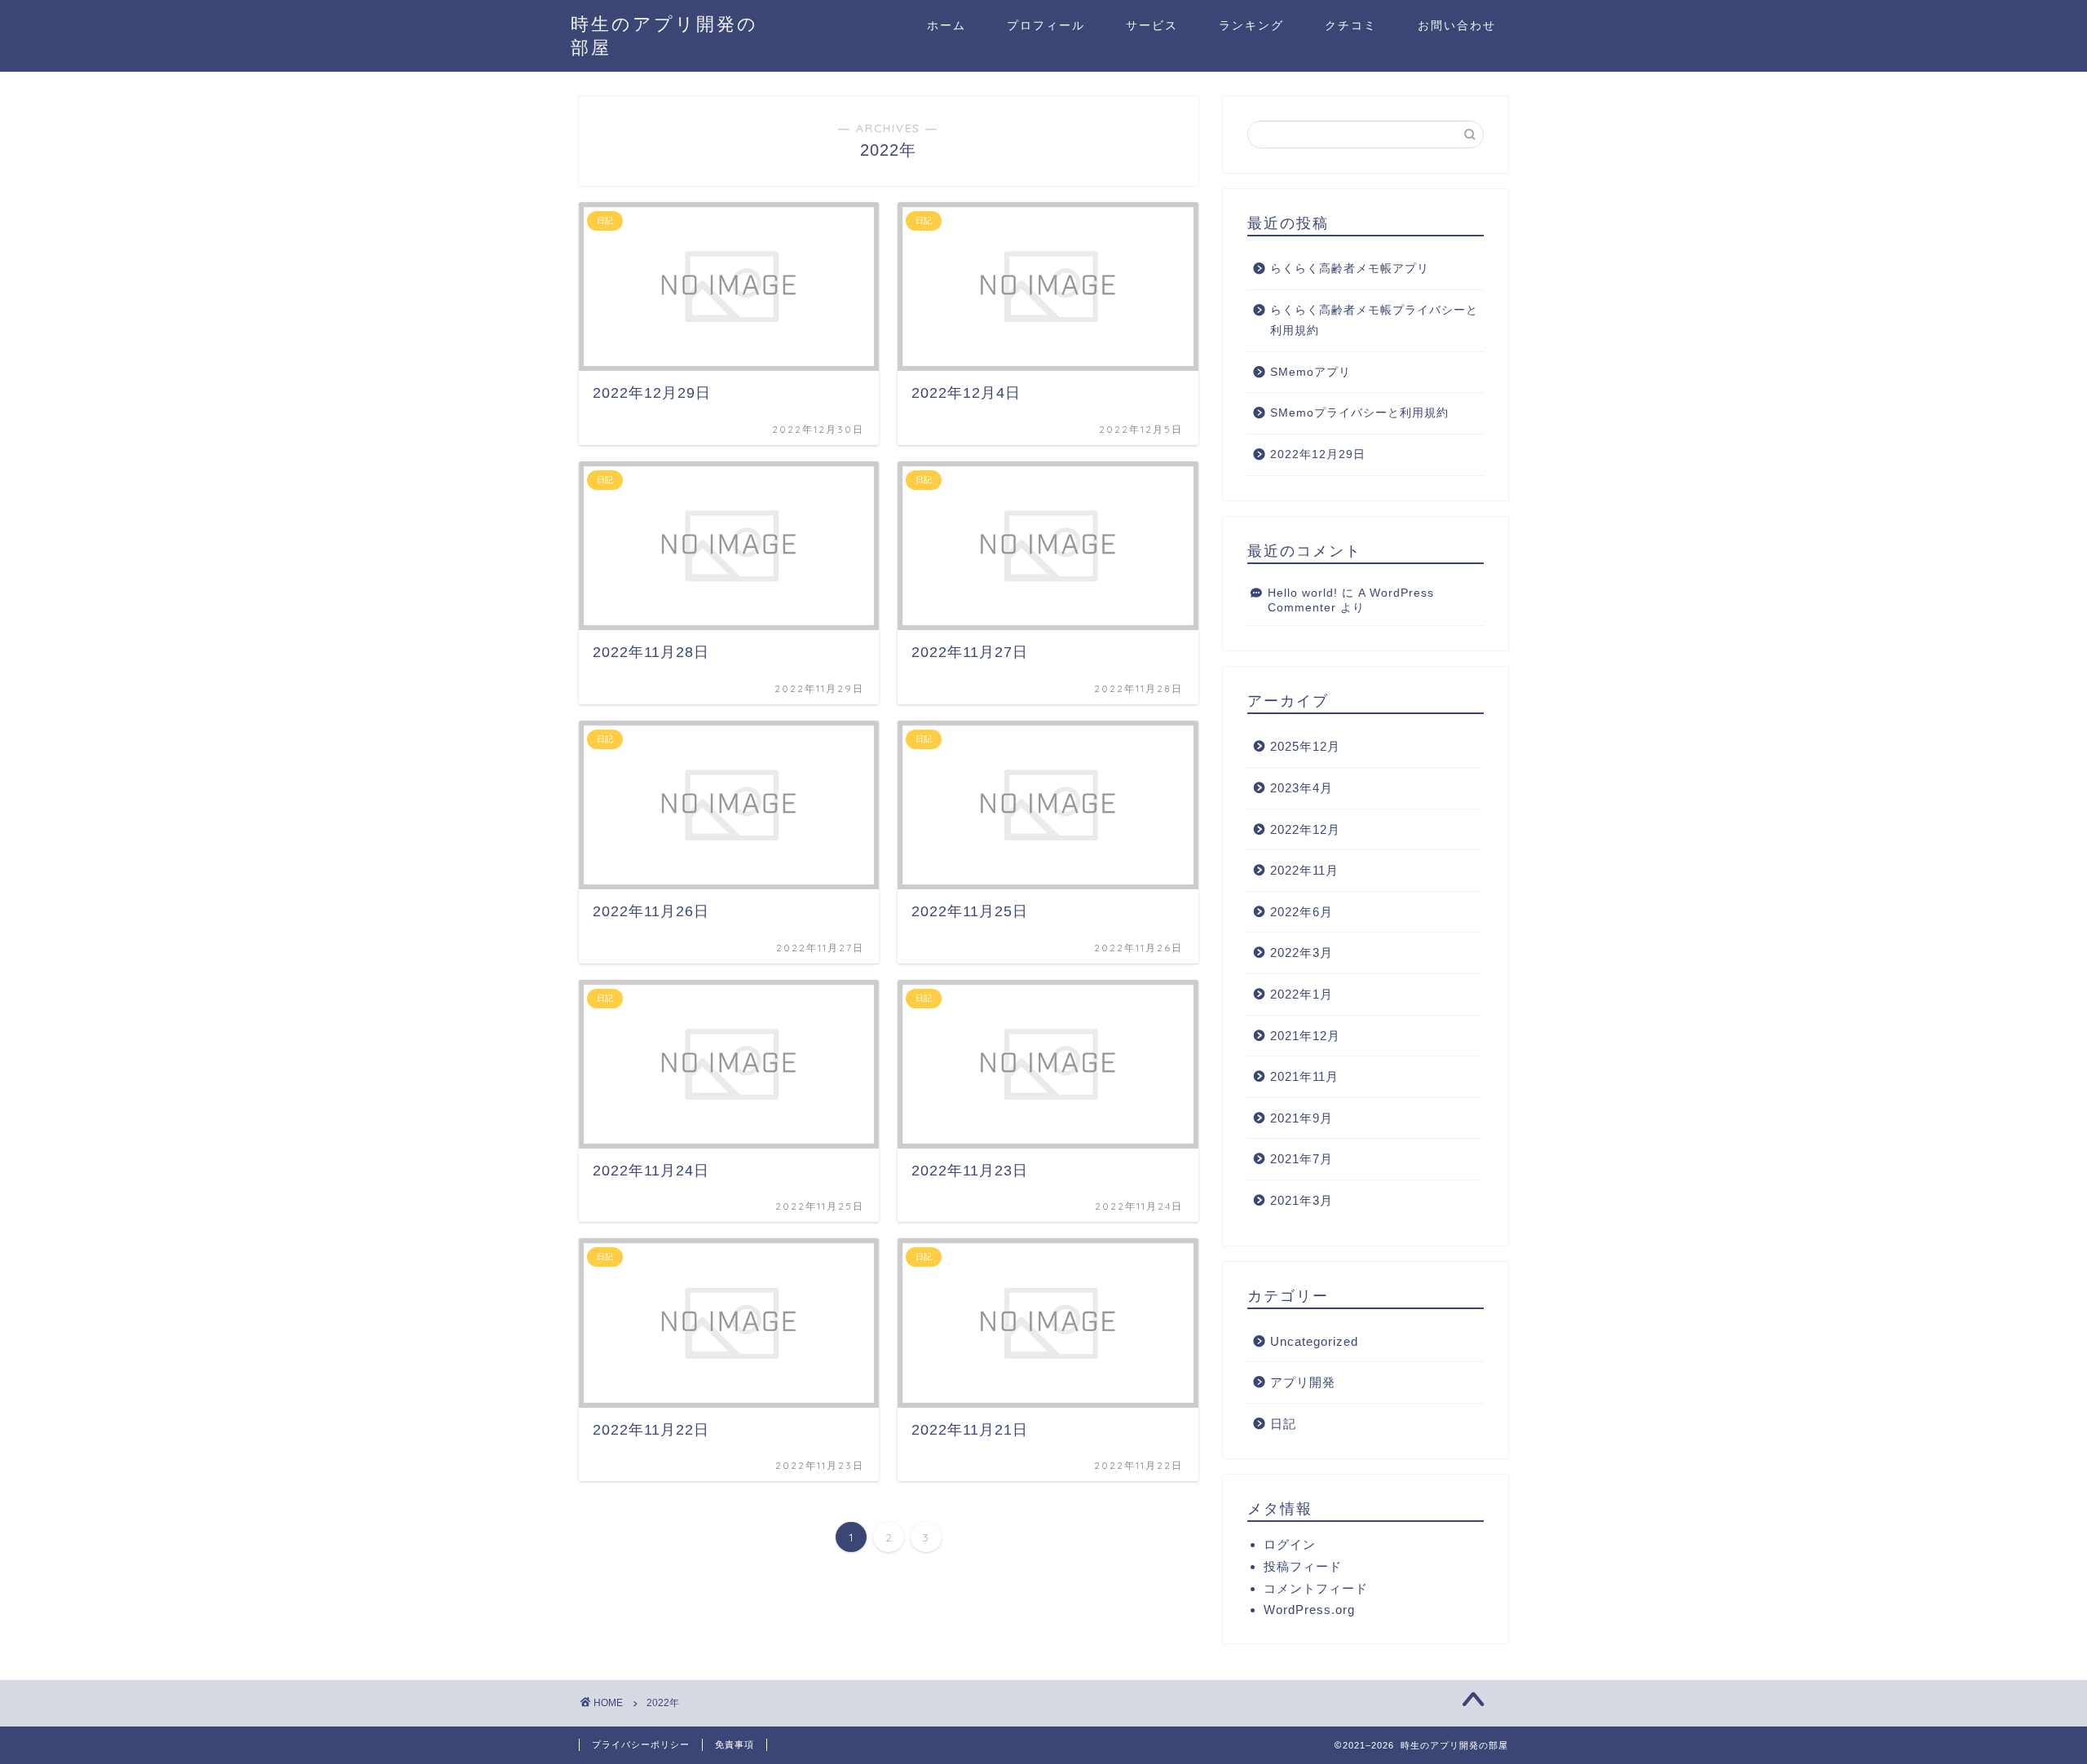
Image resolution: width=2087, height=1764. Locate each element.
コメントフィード (1316, 1588)
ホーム (946, 25)
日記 (1283, 1424)
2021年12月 (1305, 1036)
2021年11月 (1304, 1076)
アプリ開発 (1303, 1382)
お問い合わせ (1457, 25)
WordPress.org (1309, 1610)
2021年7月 (1302, 1159)
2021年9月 (1302, 1118)
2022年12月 (1305, 829)
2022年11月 (1304, 870)
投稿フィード (1303, 1566)
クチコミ (1351, 25)
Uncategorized (1314, 1341)
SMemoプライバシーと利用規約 (1359, 413)
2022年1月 (1302, 994)
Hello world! (1303, 593)
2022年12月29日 (1318, 454)
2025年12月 (1305, 746)
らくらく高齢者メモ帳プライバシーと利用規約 (1374, 321)
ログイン (1290, 1544)
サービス (1152, 25)
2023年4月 (1302, 788)
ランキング (1251, 25)
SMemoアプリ (1310, 372)
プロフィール (1046, 25)
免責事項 (735, 1744)
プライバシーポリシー (641, 1744)
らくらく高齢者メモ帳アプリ (1350, 269)
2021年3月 (1302, 1200)
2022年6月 (1302, 912)
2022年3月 (1302, 953)
